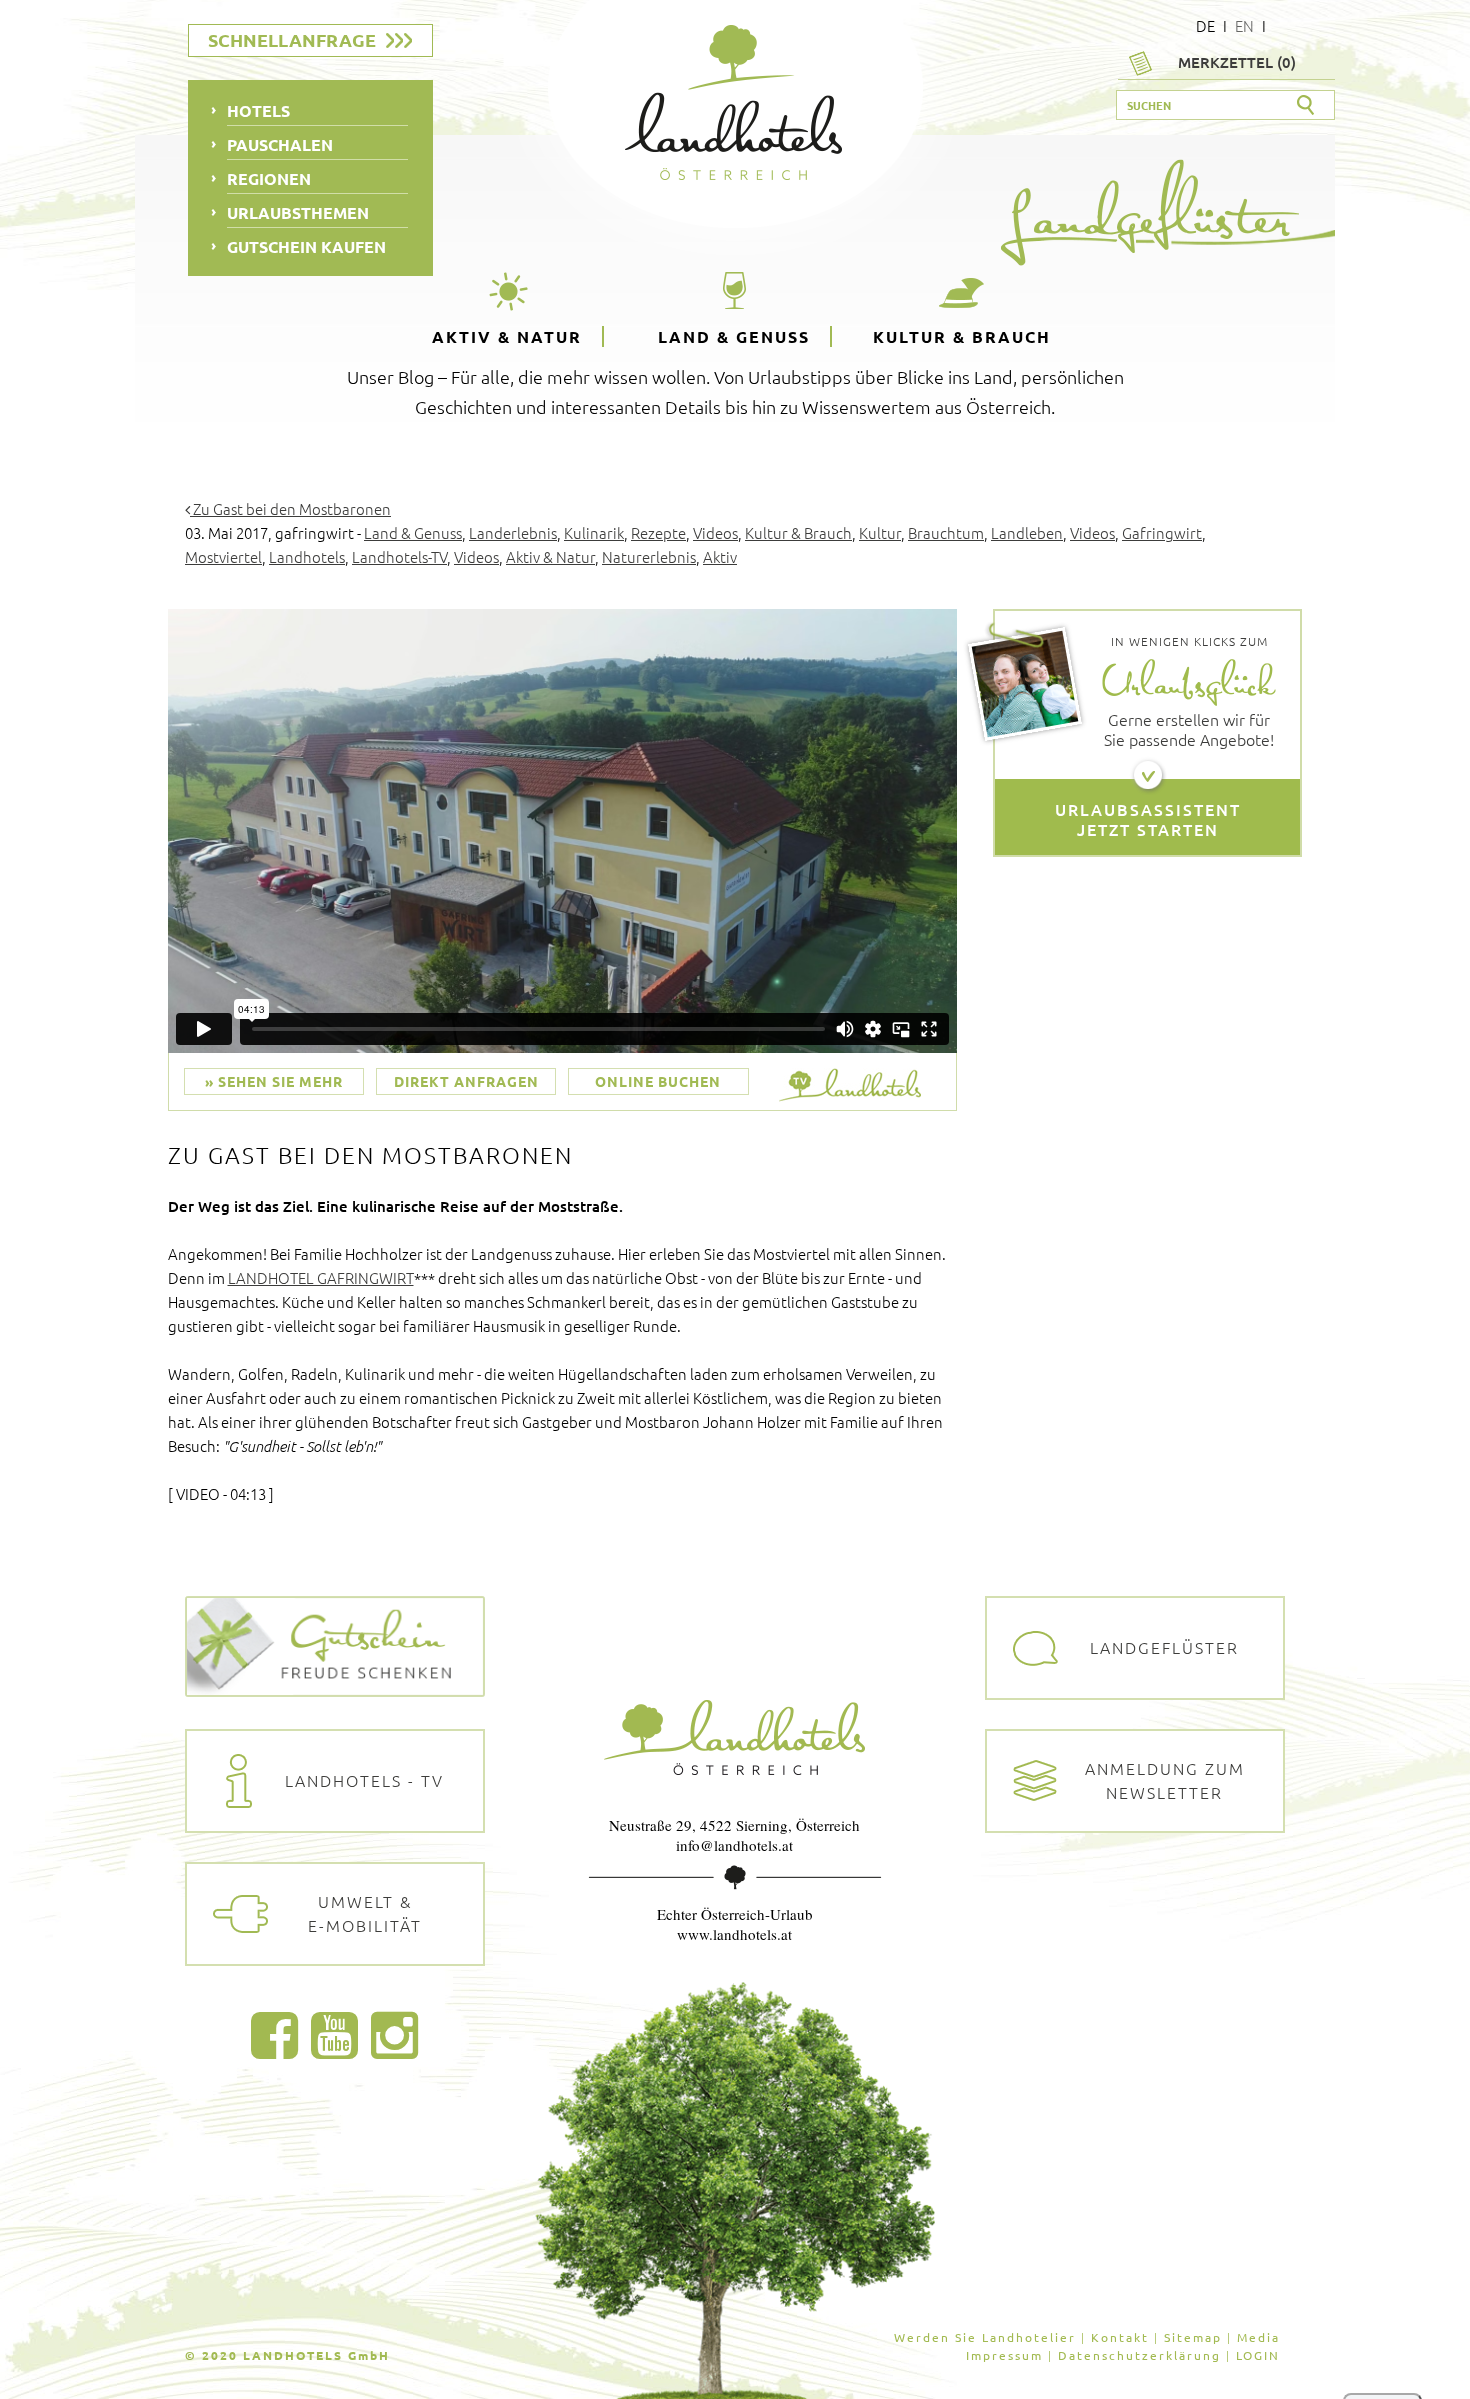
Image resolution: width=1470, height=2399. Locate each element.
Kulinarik (594, 532)
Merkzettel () (1237, 62)
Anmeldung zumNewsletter (1165, 1780)
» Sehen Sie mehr (274, 1081)
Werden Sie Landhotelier (985, 2337)
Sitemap (1193, 2337)
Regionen (269, 178)
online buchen (658, 1081)
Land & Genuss (734, 336)
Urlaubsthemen (298, 212)
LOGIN (1258, 2355)
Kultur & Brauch (962, 336)
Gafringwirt (1162, 532)
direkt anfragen (466, 1081)
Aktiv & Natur (507, 336)
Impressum (1004, 2355)
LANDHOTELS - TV (364, 1780)
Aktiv (720, 556)
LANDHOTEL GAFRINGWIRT (321, 1277)
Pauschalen (280, 144)
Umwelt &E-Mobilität (365, 1913)
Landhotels (307, 556)
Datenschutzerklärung (1139, 2355)
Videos (715, 532)
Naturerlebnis (649, 556)
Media (1258, 2337)
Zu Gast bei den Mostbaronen (290, 508)
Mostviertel (223, 556)
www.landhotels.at (734, 1934)
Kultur (880, 532)
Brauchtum (946, 532)
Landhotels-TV (399, 556)
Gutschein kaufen (306, 246)
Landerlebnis (513, 532)
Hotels (258, 110)
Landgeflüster (1164, 1647)
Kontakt (1120, 2337)
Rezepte (658, 532)
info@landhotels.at (734, 1845)
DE (1205, 25)
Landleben (1027, 532)
